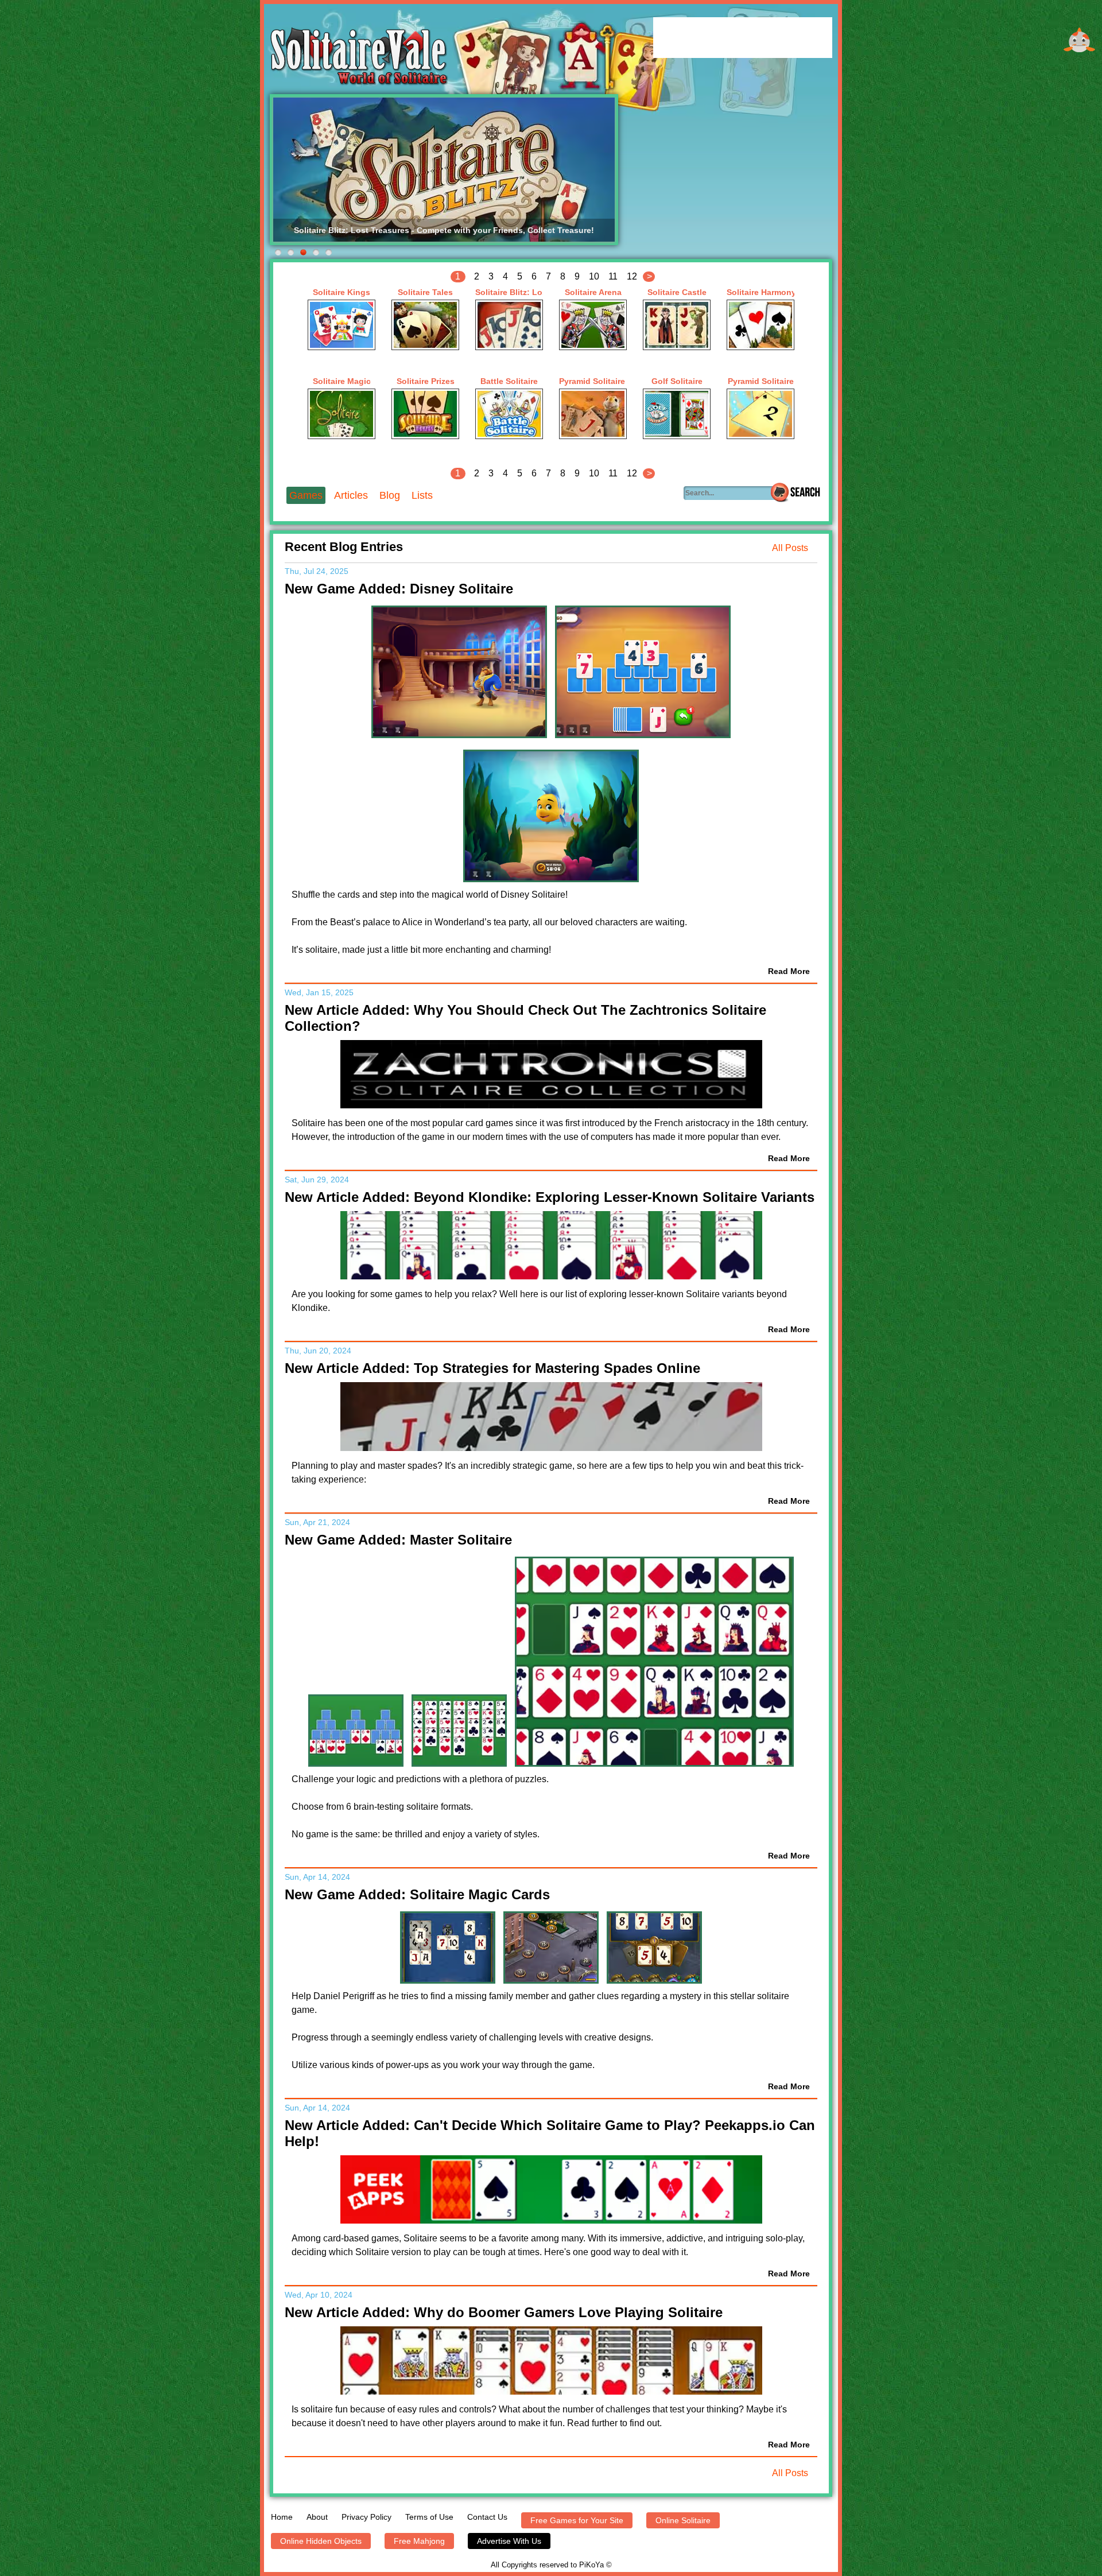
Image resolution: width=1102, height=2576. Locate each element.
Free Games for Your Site (577, 2520)
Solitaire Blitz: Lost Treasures (509, 292)
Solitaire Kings (342, 292)
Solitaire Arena (593, 292)
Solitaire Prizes (426, 381)
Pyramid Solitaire (761, 381)
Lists (422, 495)
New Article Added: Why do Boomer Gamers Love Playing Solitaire (504, 2312)
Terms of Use (429, 2517)
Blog (390, 495)
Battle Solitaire (509, 381)
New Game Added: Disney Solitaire (399, 589)
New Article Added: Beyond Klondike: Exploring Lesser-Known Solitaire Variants (550, 1197)
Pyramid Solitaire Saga (593, 381)
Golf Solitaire (677, 381)
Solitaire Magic (342, 381)
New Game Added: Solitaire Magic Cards (417, 1894)
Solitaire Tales (425, 292)
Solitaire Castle (677, 292)
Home (282, 2517)
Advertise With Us (509, 2541)
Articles (351, 495)
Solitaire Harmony (760, 292)
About (317, 2517)
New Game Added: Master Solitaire (398, 1540)
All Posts (790, 548)
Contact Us (487, 2517)
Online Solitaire (683, 2520)
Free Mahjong (419, 2541)
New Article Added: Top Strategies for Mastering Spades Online (492, 1368)
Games (306, 495)
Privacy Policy (366, 2517)
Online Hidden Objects (321, 2541)
